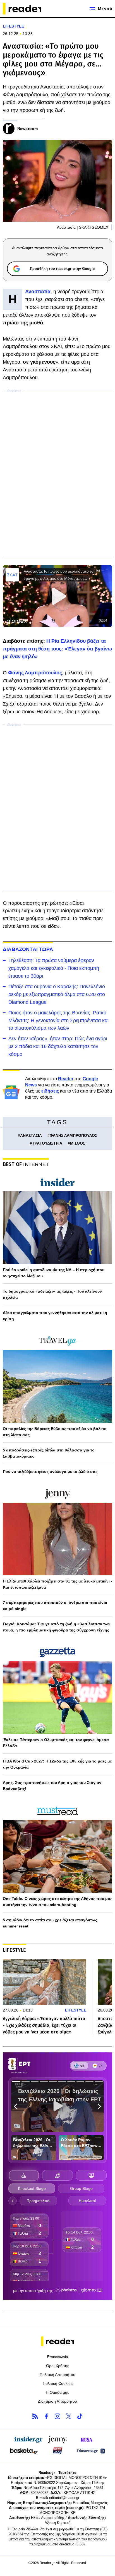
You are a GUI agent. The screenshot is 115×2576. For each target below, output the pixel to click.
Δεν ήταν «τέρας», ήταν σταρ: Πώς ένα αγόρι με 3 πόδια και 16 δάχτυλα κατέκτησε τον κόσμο (58, 1046)
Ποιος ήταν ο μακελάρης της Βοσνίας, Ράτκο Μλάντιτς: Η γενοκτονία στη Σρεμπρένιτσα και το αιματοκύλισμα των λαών (58, 1020)
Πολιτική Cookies (58, 2383)
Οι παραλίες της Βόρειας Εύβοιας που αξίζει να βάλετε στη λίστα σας (54, 1432)
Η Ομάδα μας (57, 2392)
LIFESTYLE (13, 26)
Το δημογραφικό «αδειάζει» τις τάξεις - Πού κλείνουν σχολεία (52, 1294)
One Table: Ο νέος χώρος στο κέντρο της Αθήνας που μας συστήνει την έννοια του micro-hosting (57, 1902)
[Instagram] (57, 2416)
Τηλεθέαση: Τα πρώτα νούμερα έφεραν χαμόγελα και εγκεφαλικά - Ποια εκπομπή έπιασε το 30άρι (54, 968)
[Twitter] (69, 2416)
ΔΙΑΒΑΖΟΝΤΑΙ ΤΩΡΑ (28, 949)
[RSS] (35, 2416)
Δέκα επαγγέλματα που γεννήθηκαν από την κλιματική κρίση (55, 1316)
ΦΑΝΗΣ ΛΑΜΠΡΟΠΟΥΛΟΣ (73, 1135)
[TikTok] (80, 2416)
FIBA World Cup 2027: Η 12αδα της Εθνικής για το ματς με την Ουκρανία (57, 1764)
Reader (66, 1079)
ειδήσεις (50, 1091)
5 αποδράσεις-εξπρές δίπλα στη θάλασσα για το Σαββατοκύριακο (49, 1453)
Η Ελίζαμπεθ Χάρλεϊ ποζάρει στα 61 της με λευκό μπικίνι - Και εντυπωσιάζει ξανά (57, 1584)
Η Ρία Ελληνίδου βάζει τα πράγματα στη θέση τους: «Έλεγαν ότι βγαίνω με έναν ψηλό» (57, 649)
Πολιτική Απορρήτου (57, 2375)
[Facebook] (46, 2416)
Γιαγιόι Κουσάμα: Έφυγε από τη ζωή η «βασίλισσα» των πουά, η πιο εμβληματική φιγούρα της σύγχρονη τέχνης (57, 1627)
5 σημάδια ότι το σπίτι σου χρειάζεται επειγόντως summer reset (50, 1923)
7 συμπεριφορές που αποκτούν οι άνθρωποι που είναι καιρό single (55, 1606)
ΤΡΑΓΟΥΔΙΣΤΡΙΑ (47, 1143)
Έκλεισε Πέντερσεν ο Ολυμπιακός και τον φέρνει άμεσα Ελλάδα (56, 1743)
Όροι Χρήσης (58, 2366)
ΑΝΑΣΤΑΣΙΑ (31, 1135)
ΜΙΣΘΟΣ (78, 1143)
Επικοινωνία (57, 2357)
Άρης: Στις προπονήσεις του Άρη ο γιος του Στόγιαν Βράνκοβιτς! (52, 1786)
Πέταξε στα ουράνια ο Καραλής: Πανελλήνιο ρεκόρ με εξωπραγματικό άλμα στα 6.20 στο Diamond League (57, 994)
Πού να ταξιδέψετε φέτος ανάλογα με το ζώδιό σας (50, 1471)
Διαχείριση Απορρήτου (57, 2401)
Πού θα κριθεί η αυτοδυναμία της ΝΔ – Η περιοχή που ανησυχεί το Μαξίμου (54, 1273)
